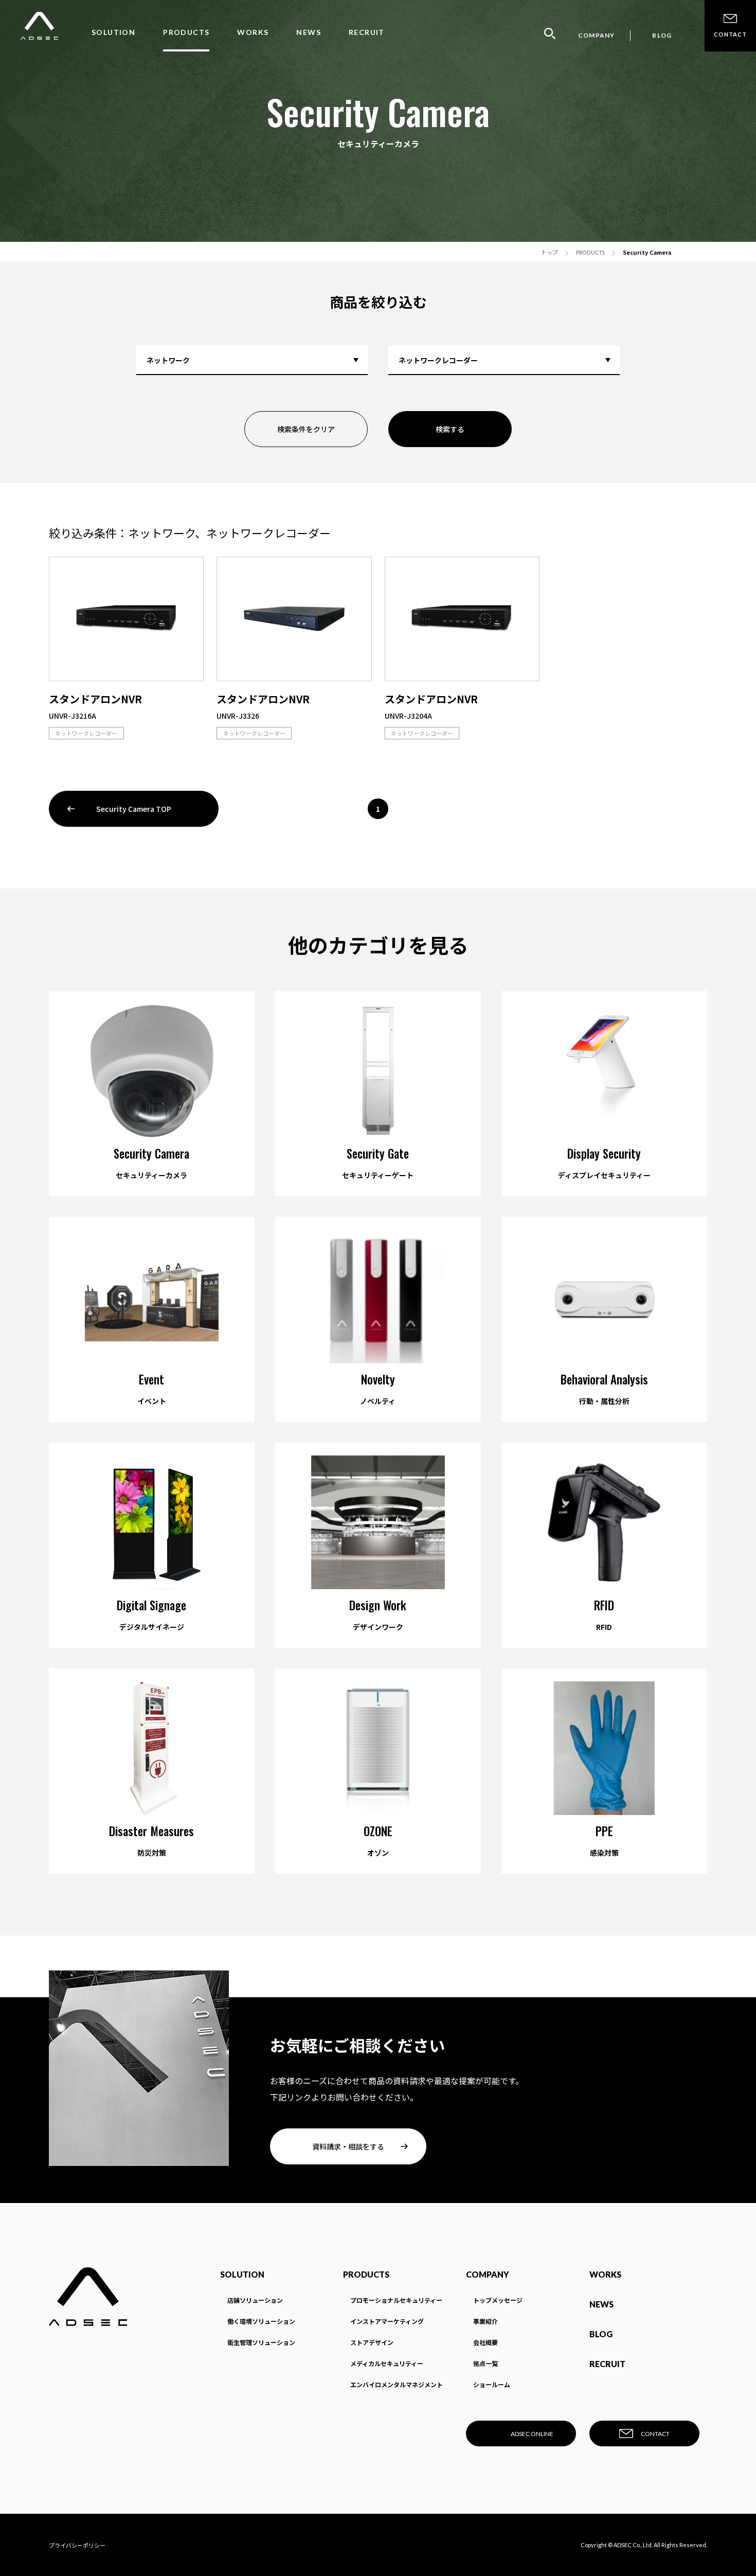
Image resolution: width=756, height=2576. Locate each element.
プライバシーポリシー (77, 2545)
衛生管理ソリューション (261, 2342)
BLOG (662, 35)
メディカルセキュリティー (387, 2363)
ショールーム (492, 2384)
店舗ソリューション (255, 2300)
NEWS (309, 32)
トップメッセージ (498, 2300)
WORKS (253, 32)
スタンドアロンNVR (95, 699)
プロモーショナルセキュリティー (396, 2300)
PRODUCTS (186, 32)
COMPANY (596, 35)
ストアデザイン (372, 2342)
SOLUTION (113, 32)
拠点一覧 (485, 2363)
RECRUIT (367, 32)
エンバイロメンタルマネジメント (397, 2384)
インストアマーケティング (387, 2321)
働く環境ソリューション (261, 2321)
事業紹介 (485, 2321)
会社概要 (485, 2342)
